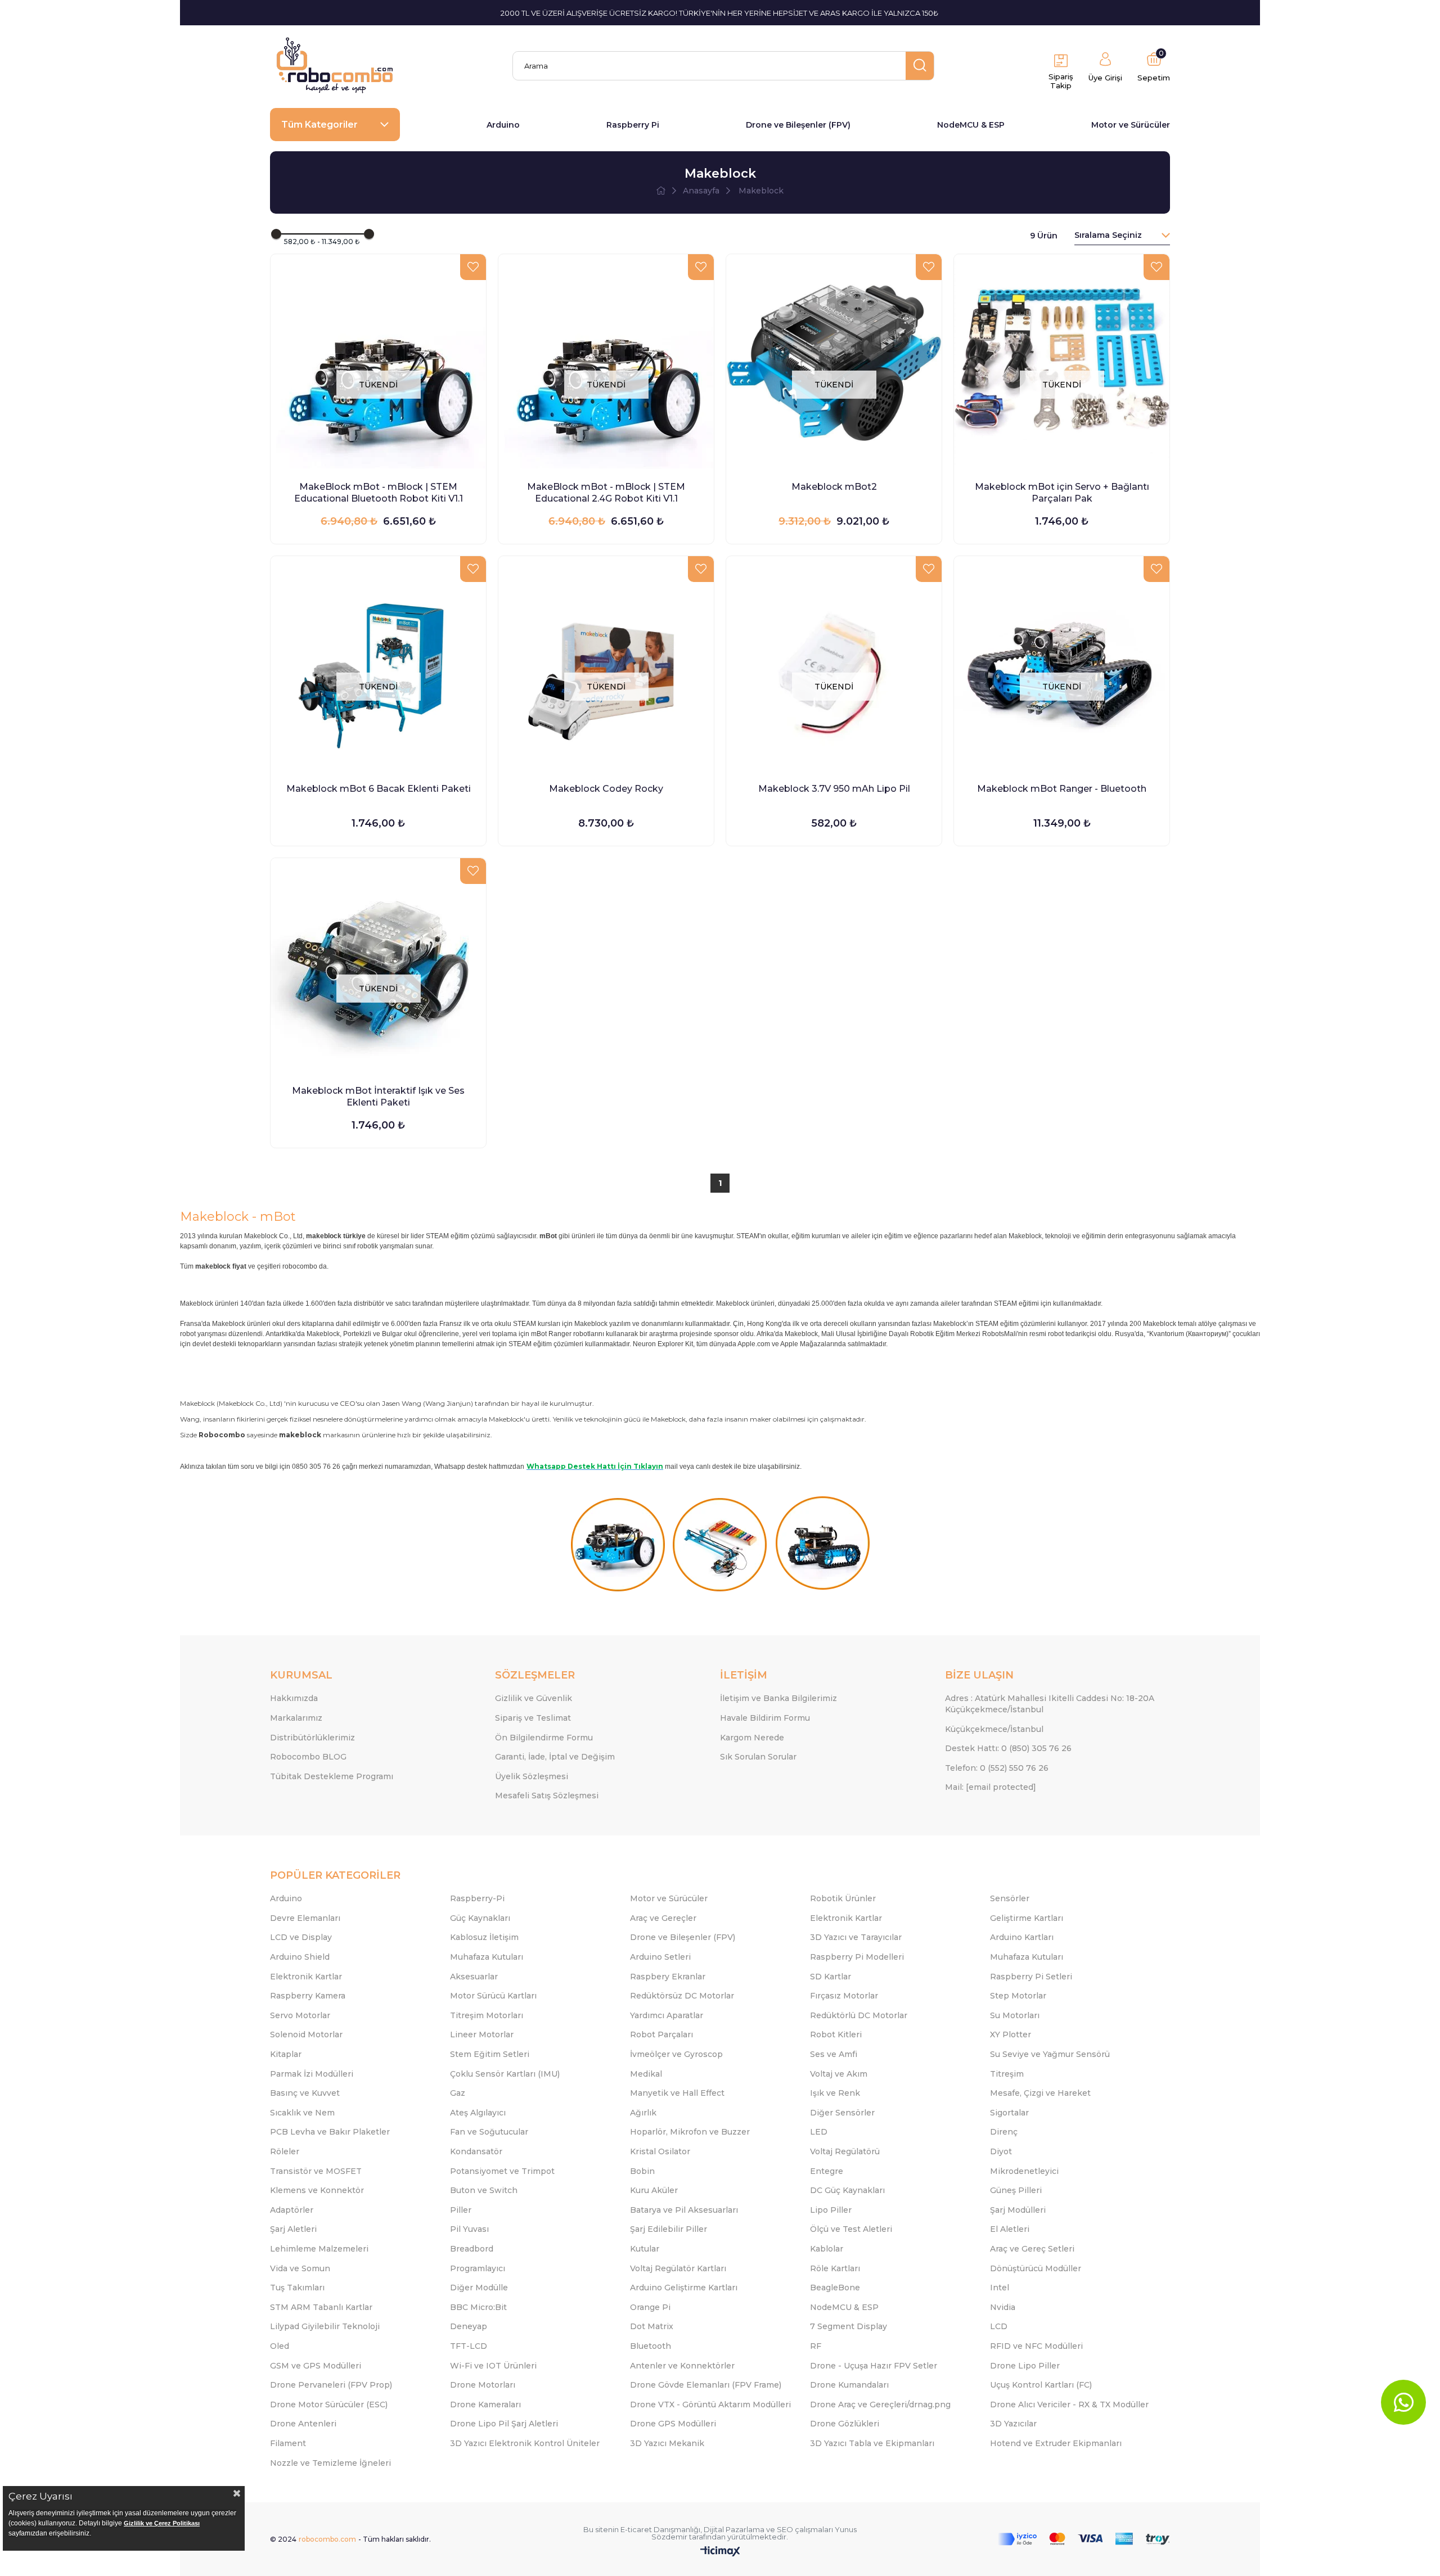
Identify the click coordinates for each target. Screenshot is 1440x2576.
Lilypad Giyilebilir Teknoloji (325, 2326)
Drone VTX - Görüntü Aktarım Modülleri (710, 2404)
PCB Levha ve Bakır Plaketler (330, 2132)
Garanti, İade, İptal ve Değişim (555, 1757)
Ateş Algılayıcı (478, 2113)
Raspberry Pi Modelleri (857, 1957)
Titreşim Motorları (487, 2015)
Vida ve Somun (300, 2268)
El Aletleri (1010, 2229)
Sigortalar (1009, 2113)
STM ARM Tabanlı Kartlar (321, 2307)
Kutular (645, 2249)
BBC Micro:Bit (478, 2307)
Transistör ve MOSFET (316, 2171)
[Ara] (920, 66)
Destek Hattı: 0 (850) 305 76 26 (1008, 1748)
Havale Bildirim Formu (765, 1718)
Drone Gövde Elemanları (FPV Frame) (706, 2385)
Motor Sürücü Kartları (493, 1996)
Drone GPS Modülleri (673, 2424)
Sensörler (1010, 1898)
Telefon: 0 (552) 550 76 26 (997, 1768)
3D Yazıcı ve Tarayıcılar (856, 1937)
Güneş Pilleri (1016, 2190)
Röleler (285, 2151)
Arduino (503, 125)
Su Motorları (1015, 2015)
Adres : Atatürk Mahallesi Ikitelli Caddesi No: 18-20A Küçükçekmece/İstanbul (1050, 1704)
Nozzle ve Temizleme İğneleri (330, 2463)
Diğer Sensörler (842, 2113)
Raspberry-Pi (477, 1898)
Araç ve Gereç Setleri (1032, 2249)
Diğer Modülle (479, 2288)
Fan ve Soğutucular (489, 2132)
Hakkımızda (294, 1698)
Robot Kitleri (836, 2034)
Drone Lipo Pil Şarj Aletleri (504, 2424)
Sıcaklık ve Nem (302, 2113)
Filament (288, 2443)
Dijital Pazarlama (734, 2529)
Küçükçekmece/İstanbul (994, 1729)
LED (819, 2132)
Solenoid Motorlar (306, 2034)
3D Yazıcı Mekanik (667, 2443)
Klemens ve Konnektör (317, 2190)
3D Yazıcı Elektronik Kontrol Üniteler (525, 2443)
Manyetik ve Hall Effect (677, 2093)
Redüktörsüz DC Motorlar (682, 1996)
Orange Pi (650, 2307)
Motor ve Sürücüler (1131, 125)
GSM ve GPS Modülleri (316, 2366)
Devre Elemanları (305, 1918)
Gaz (458, 2093)
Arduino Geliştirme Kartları (684, 2288)
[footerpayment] (1084, 2539)
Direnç (1004, 2132)
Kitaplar (286, 2054)
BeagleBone (835, 2288)
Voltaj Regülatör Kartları (678, 2268)
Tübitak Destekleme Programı (332, 1776)
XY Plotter (1011, 2034)
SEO (785, 2529)
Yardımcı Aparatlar (667, 2015)
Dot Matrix (652, 2326)
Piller (461, 2210)
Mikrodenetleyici (1024, 2171)
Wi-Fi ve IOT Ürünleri (493, 2366)
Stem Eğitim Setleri (490, 2054)
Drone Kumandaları (849, 2385)
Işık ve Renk (835, 2093)
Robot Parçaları (661, 2034)
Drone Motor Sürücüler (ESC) (329, 2404)
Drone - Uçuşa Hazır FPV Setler (874, 2366)
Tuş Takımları (297, 2288)
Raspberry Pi (633, 125)
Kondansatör (476, 2151)
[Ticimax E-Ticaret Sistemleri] (720, 2552)
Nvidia (1003, 2307)
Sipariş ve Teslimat (533, 1718)
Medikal (646, 2074)
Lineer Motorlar (482, 2034)
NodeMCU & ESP (971, 125)
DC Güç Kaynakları (847, 2190)
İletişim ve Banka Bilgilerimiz (778, 1698)
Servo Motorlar (300, 2015)
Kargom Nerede (752, 1738)
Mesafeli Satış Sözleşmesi (547, 1795)
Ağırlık (643, 2113)
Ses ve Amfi (834, 2054)
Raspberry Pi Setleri (1031, 1977)
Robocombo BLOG (308, 1757)
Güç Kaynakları (480, 1918)
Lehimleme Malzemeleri (319, 2249)
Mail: (991, 1787)
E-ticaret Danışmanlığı (660, 2529)
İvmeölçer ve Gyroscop (676, 2054)
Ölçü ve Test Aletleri (851, 2229)
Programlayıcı (478, 2268)
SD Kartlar (831, 1977)
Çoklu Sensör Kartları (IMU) (505, 2074)
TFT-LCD (469, 2346)
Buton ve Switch (484, 2190)
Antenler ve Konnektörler (682, 2366)
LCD (999, 2326)
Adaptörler (292, 2210)
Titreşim (1007, 2074)
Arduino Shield (300, 1957)
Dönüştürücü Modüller (1036, 2268)
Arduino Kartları (1022, 1937)
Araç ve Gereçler (663, 1918)
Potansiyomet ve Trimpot (502, 2171)
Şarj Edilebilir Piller (669, 2229)
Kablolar (827, 2249)
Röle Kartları (835, 2268)
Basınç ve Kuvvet (305, 2093)
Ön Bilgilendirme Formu (544, 1738)
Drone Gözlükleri (845, 2424)
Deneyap (469, 2326)
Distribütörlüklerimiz (312, 1738)
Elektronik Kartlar (846, 1918)
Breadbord (472, 2249)
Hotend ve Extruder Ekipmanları (1056, 2443)
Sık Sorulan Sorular (758, 1757)
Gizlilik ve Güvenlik (534, 1698)
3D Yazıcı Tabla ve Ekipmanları (872, 2443)
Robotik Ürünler (843, 1898)
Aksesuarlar (474, 1977)
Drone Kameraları (485, 2404)
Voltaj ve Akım (839, 2074)
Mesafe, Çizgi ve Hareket (1040, 2093)
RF (816, 2346)
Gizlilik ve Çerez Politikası (162, 2523)
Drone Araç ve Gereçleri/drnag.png (880, 2404)
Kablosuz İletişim (484, 1937)
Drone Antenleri (303, 2424)
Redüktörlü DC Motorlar (859, 2015)
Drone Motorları (483, 2385)
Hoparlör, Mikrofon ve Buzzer (690, 2132)
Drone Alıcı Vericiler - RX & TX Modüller (1069, 2404)
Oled (280, 2346)
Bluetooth (651, 2346)
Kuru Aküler (654, 2190)
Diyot (1001, 2151)
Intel (1000, 2288)
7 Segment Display (849, 2326)
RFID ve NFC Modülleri (1036, 2346)
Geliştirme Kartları (1027, 1918)
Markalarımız (296, 1718)
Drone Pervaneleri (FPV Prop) (331, 2385)
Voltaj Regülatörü (845, 2151)
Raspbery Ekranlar (668, 1977)
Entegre (827, 2171)
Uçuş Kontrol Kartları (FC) (1041, 2385)
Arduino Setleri (660, 1957)
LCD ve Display (301, 1937)
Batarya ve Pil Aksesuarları (684, 2210)
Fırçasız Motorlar (844, 1996)
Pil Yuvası (469, 2229)
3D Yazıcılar (1013, 2424)
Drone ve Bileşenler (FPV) (798, 125)
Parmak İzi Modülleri (312, 2074)
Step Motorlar (1018, 1996)
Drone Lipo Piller (1025, 2366)
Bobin (642, 2171)
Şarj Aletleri (293, 2229)
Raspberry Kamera (308, 1996)
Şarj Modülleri (1018, 2210)
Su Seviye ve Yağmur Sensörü (1050, 2054)
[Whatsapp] (1403, 2402)
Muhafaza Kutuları (487, 1957)
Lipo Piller (831, 2210)
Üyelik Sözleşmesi (532, 1776)
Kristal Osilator (660, 2151)
